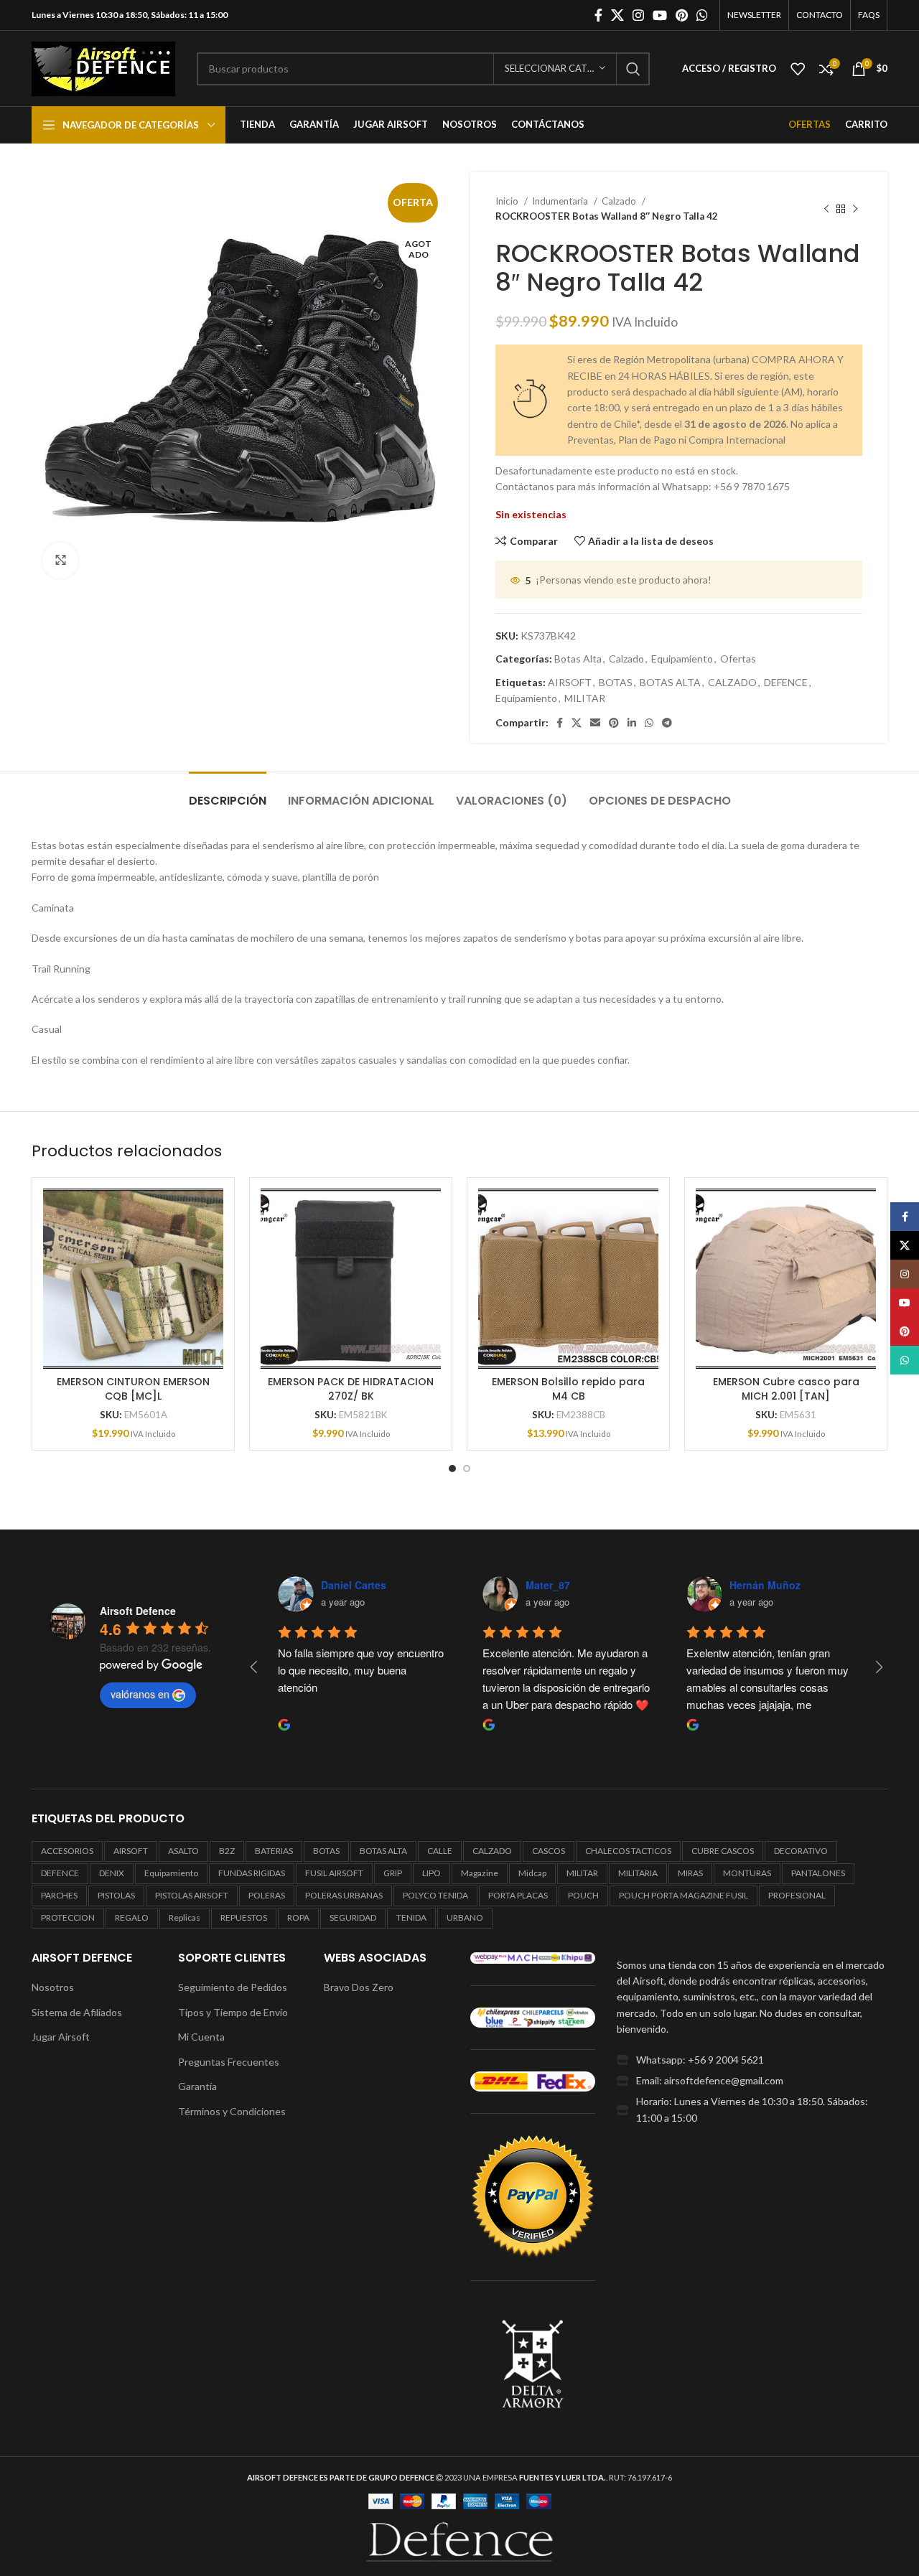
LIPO (431, 1873)
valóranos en (140, 1694)
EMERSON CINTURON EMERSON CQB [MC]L (133, 1389)
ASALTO (183, 1851)
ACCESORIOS (67, 1851)
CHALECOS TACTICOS (628, 1851)
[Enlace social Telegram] (667, 723)
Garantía (197, 2086)
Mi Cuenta (201, 2037)
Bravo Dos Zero (359, 1987)
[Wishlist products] (798, 69)
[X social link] (617, 15)
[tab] (228, 793)
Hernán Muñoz (765, 1585)
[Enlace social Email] (595, 723)
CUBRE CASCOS (723, 1851)
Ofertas (738, 659)
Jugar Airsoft (61, 2037)
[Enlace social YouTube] (660, 15)
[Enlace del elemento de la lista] (752, 2060)
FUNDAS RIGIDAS (252, 1873)
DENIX (112, 1873)
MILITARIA (638, 1873)
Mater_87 (548, 1585)
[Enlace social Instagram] (638, 15)
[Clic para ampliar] (60, 561)
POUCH (583, 1895)
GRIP (393, 1873)
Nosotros (53, 1987)
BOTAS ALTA (670, 682)
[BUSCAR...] (633, 69)
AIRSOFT (570, 682)
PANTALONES (818, 1873)
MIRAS (690, 1873)
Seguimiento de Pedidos (233, 1987)
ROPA (298, 1917)
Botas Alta (578, 659)
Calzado (620, 201)
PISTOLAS (116, 1895)
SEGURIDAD (353, 1917)
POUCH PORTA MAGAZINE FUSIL (684, 1895)
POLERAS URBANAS (344, 1895)
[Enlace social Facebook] (598, 15)
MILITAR (585, 698)
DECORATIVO (801, 1851)
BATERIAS (274, 1851)
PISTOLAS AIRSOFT (192, 1895)
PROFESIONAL (797, 1895)
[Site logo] (103, 67)
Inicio (508, 201)
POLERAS (267, 1895)
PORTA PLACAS (518, 1895)
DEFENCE (786, 682)
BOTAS (616, 682)
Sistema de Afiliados (77, 2012)
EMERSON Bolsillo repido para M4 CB (568, 1389)
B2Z (227, 1851)
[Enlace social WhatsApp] (702, 15)
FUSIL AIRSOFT (334, 1873)
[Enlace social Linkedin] (632, 723)
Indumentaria (561, 201)
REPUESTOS (244, 1917)
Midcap (532, 1873)
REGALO (132, 1917)
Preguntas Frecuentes (229, 2062)
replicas (185, 1917)
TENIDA (411, 1917)
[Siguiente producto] (855, 209)
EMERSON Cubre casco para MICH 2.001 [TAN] (786, 1389)
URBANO (465, 1917)
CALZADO (732, 682)
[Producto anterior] (826, 209)
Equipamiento (682, 659)
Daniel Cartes (354, 1585)
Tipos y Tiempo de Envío (233, 2012)
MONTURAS (747, 1873)
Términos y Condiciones (232, 2111)
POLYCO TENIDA (435, 1895)
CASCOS (549, 1851)
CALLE (440, 1851)
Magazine (480, 1873)
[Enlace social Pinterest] (682, 15)
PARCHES (59, 1895)
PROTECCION (68, 1917)
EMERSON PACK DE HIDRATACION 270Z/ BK (351, 1389)
